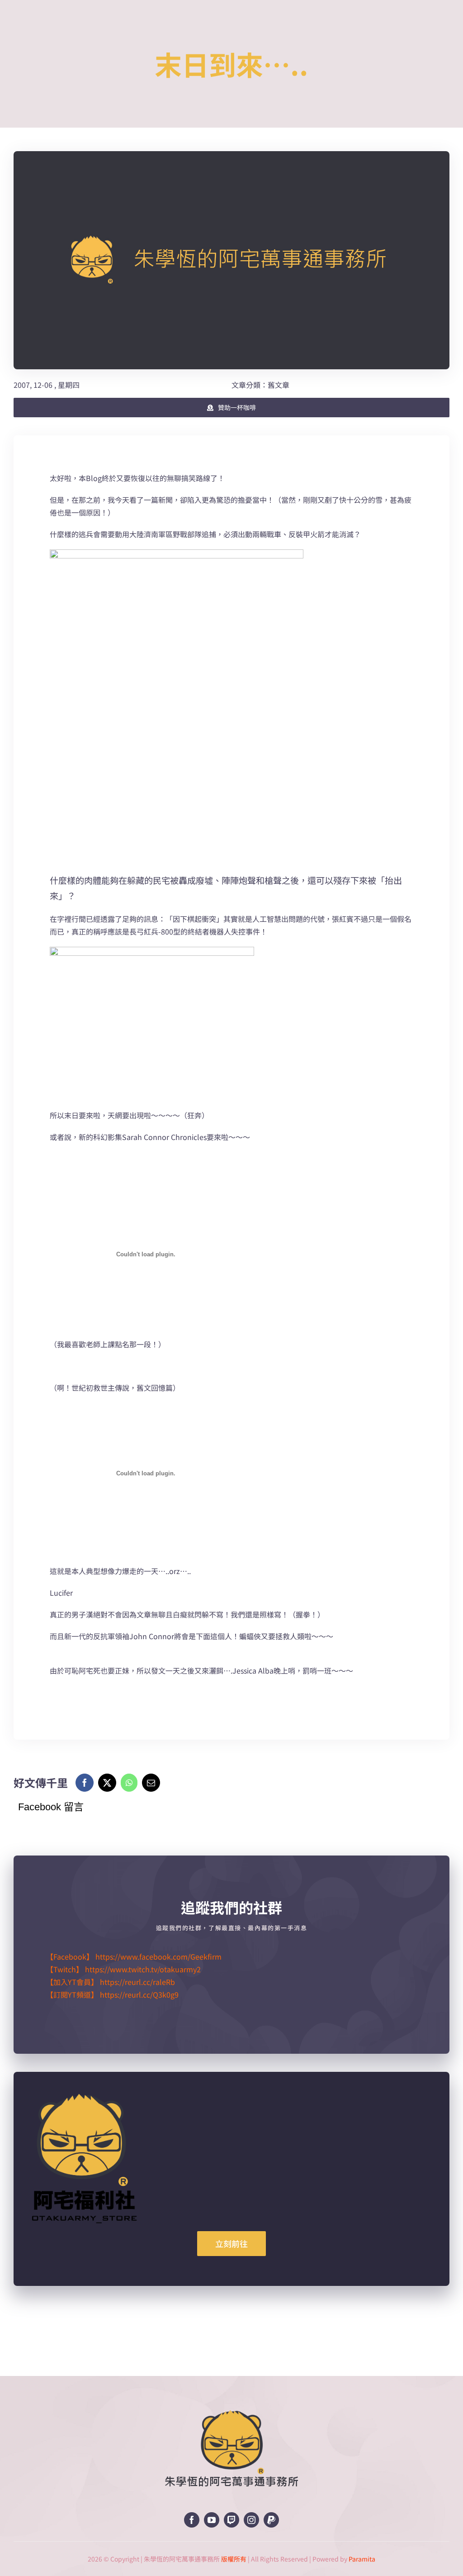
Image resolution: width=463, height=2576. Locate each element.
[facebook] (192, 2520)
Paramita (362, 2559)
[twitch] (231, 2520)
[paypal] (271, 2520)
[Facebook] (85, 1783)
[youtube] (212, 2520)
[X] (107, 1783)
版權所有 (234, 2559)
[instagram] (251, 2520)
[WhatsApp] (129, 1783)
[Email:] (151, 1783)
